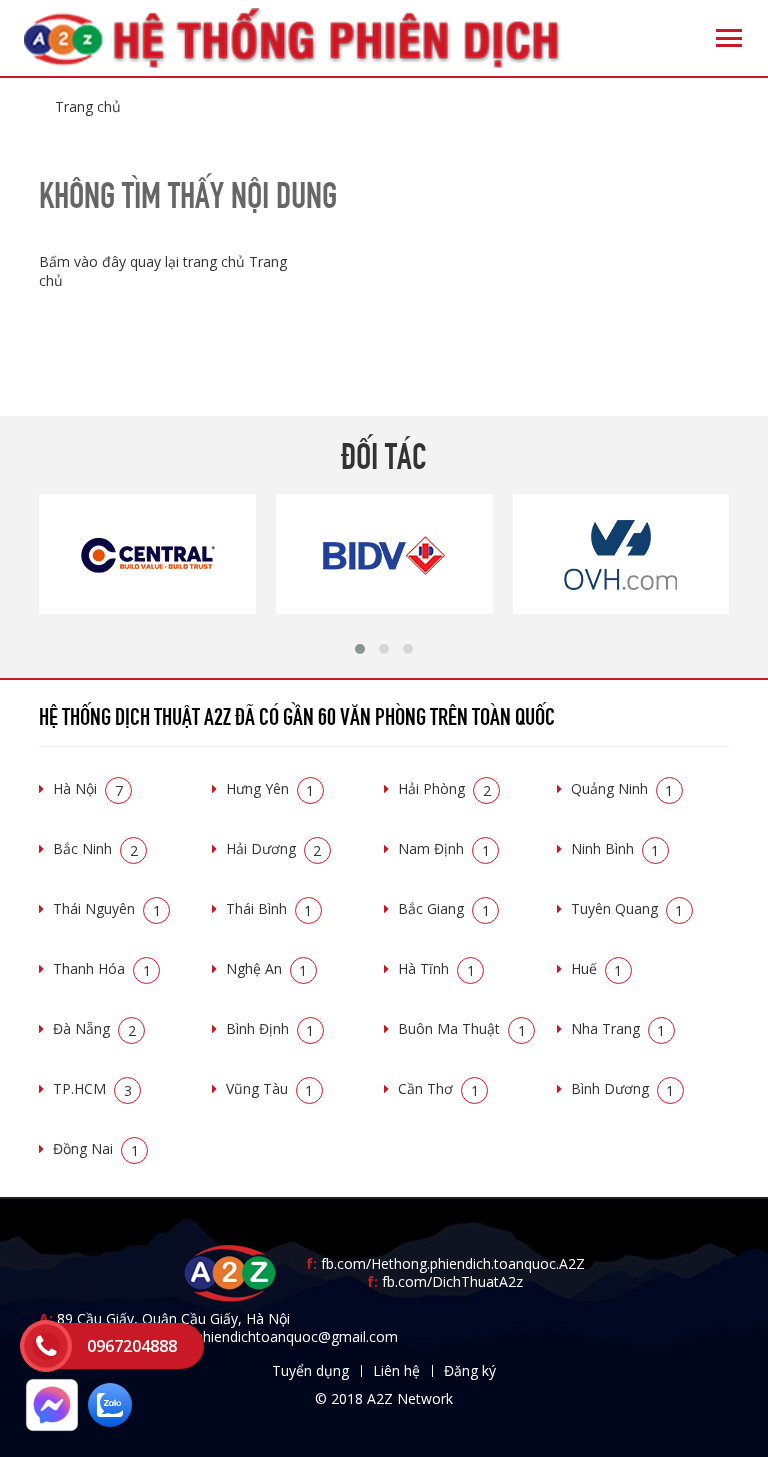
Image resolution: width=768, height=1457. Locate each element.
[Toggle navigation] (729, 38)
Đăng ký (470, 1370)
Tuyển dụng (310, 1370)
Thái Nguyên (107, 908)
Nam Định (444, 848)
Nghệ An (267, 968)
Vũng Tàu (270, 1088)
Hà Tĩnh (436, 968)
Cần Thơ (438, 1088)
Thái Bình (269, 908)
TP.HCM (92, 1088)
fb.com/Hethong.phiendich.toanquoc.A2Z (445, 1263)
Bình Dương (623, 1088)
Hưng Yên (270, 788)
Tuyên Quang (627, 908)
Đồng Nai (96, 1148)
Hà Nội (88, 788)
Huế (597, 968)
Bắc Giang (444, 908)
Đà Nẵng (94, 1028)
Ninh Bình (615, 848)
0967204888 (132, 1346)
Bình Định (270, 1028)
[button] (360, 649)
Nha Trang (618, 1028)
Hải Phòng (444, 788)
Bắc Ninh (95, 848)
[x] (46, 1346)
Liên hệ (396, 1370)
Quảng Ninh (622, 788)
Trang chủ (88, 106)
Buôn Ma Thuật (462, 1028)
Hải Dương (274, 848)
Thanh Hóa (102, 968)
